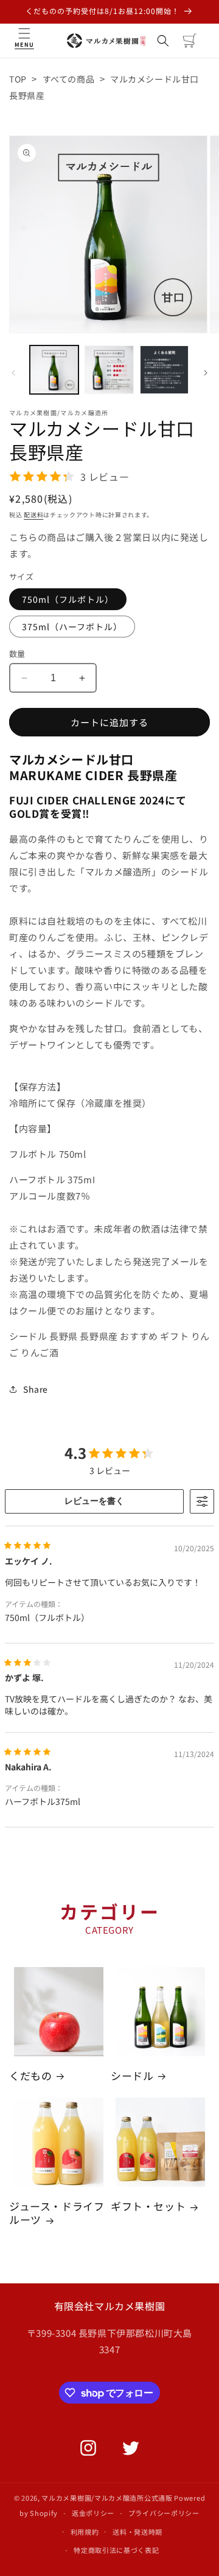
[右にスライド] (206, 373)
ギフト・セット (148, 2206)
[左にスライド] (13, 373)
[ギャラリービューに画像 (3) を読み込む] (164, 370)
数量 (17, 654)
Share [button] (36, 1389)
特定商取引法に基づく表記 (116, 2550)
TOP (18, 79)
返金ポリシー (93, 2513)
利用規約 (85, 2532)
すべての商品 (69, 79)
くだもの (30, 2076)
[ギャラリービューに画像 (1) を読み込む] (54, 370)
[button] (24, 41)
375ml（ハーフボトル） (72, 627)
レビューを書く (94, 1501)
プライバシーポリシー (164, 2513)
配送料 (33, 515)
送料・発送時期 (137, 2532)
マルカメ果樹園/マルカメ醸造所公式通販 (107, 2498)
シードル (132, 2076)
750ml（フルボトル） (68, 599)
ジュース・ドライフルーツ (57, 2213)
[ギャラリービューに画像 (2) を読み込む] (109, 370)
